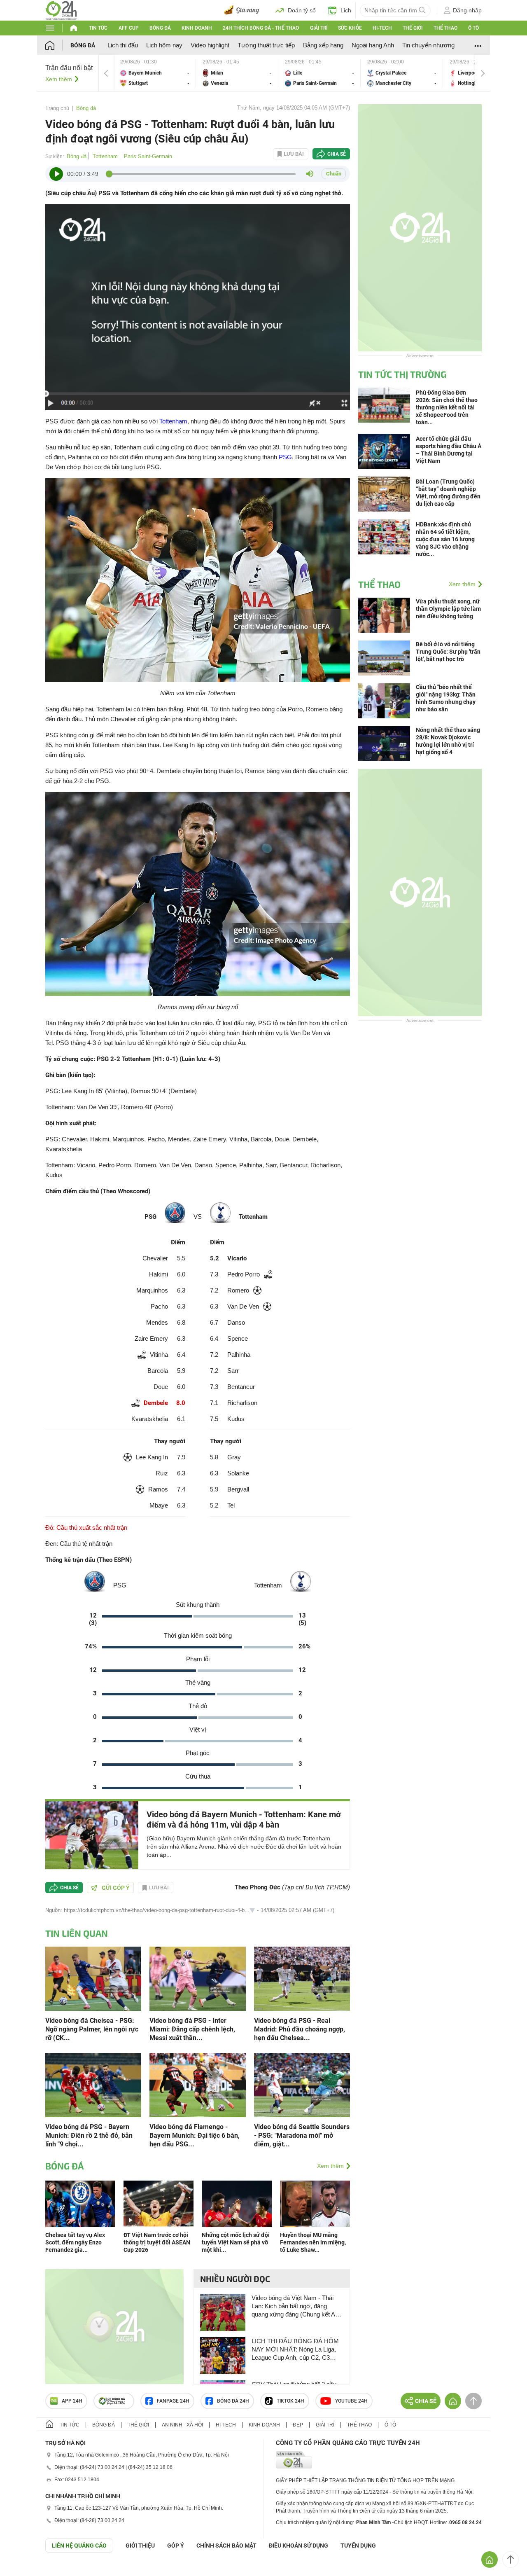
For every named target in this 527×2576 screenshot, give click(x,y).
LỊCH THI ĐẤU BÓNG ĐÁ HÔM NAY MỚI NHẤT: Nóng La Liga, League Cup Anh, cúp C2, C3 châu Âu (295, 2350)
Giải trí (319, 28)
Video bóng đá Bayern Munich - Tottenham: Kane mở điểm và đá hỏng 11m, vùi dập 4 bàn (244, 1820)
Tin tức (98, 28)
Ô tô (473, 28)
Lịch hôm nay (164, 45)
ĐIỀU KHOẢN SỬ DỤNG (298, 2546)
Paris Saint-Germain (148, 156)
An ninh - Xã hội (182, 2425)
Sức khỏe (350, 28)
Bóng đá (160, 28)
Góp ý (176, 2546)
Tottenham (105, 156)
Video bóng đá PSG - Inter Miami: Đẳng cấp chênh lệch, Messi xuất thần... (192, 2029)
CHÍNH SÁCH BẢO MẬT (226, 2546)
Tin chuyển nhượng (428, 45)
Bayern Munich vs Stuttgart (155, 73)
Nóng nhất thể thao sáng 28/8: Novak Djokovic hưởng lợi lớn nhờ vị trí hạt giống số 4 (448, 741)
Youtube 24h (351, 2401)
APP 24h (72, 2401)
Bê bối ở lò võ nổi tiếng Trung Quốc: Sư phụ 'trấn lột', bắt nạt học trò (448, 652)
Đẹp (298, 2425)
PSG (285, 457)
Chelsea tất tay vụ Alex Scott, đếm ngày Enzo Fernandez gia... (75, 2242)
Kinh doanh (197, 28)
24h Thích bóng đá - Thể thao (261, 28)
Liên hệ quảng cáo (79, 2546)
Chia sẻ (337, 154)
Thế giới (413, 28)
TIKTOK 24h (290, 2401)
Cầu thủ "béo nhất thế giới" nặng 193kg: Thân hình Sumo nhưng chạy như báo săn (446, 698)
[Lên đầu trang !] (511, 2560)
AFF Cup (129, 28)
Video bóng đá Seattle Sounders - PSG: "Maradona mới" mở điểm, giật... (302, 2135)
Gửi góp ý (116, 1888)
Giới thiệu (140, 2546)
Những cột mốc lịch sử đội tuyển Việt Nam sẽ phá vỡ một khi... (236, 2242)
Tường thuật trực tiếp (266, 45)
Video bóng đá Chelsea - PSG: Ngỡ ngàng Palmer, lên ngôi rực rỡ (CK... (92, 2029)
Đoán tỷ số (302, 10)
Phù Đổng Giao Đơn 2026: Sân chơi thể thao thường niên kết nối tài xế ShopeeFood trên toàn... (447, 407)
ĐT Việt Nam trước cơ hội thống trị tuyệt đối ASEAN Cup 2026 (157, 2242)
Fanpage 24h (173, 2401)
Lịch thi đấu (123, 45)
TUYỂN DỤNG (358, 2546)
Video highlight (210, 45)
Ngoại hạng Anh (373, 45)
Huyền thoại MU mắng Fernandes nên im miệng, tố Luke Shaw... (313, 2242)
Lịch (346, 10)
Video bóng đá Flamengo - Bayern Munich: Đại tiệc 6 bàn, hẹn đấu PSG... (195, 2135)
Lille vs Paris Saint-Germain (319, 73)
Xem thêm (59, 79)
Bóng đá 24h (233, 2401)
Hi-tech (382, 28)
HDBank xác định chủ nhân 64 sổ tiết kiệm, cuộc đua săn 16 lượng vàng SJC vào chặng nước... (445, 539)
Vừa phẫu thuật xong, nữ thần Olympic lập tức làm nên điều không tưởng (448, 609)
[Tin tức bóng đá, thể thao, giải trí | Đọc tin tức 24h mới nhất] (61, 10)
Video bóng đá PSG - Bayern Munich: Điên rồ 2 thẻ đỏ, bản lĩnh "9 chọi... (89, 2135)
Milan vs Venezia (237, 73)
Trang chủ (57, 108)
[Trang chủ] (58, 45)
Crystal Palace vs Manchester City (402, 73)
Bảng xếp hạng (323, 45)
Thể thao (445, 28)
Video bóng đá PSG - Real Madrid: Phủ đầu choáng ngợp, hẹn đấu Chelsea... (300, 2029)
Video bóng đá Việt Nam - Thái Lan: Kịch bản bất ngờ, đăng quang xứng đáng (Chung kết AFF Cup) (297, 2306)
